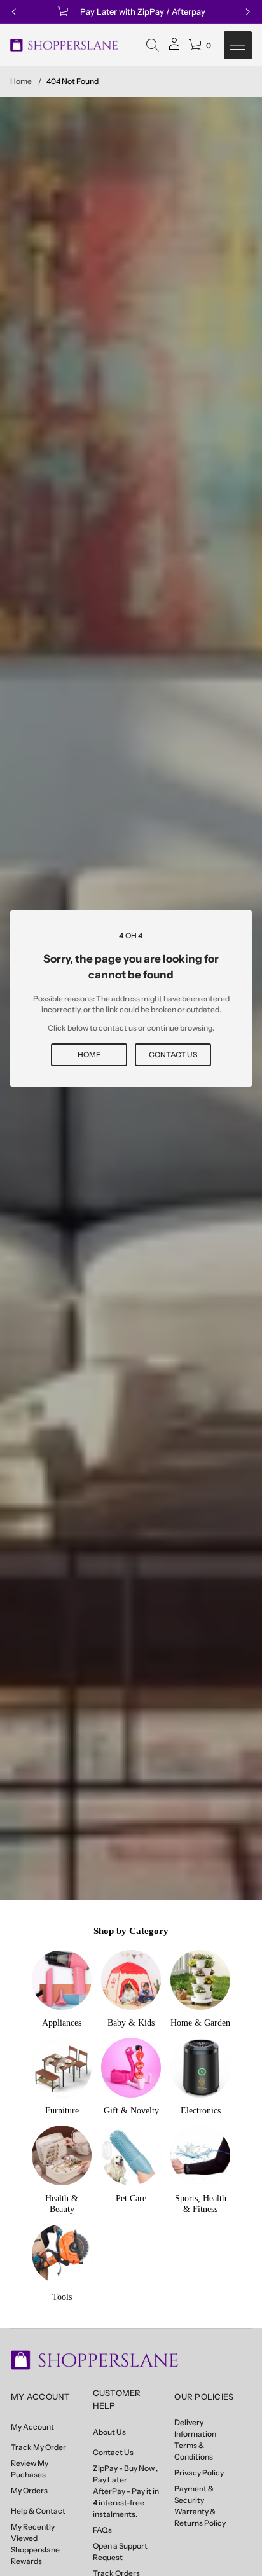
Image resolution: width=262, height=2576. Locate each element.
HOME (89, 1055)
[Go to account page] (174, 48)
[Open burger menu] (238, 45)
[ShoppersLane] (64, 45)
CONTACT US (173, 1055)
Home (21, 81)
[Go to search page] (153, 45)
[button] (153, 45)
